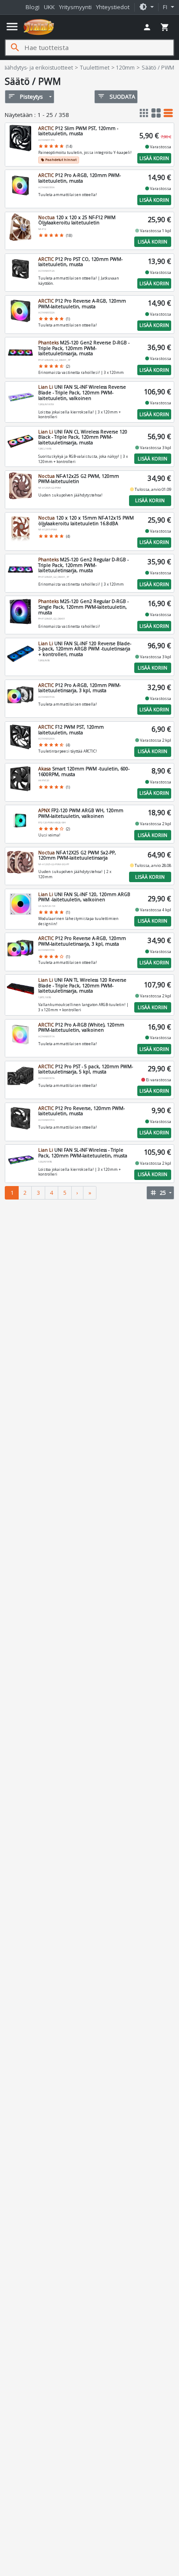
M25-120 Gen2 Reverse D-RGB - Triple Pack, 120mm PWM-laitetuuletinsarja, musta (84, 348)
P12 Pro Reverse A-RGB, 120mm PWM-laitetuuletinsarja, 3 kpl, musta (82, 941)
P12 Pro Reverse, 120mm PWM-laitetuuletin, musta (81, 1111)
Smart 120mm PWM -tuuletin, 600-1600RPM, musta (84, 771)
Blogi (33, 7)
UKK (49, 7)
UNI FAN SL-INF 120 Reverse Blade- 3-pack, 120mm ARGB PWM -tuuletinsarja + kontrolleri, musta (85, 649)
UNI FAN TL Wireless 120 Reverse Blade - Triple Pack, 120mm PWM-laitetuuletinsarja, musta (82, 985)
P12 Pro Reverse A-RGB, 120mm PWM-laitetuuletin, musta (82, 304)
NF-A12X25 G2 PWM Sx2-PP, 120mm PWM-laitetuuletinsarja (77, 855)
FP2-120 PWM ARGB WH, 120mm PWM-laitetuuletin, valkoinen (81, 813)
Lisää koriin (154, 158)
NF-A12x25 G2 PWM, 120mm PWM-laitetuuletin (79, 479)
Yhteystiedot (113, 7)
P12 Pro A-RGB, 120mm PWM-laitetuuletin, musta (80, 178)
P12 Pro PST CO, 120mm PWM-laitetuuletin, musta (80, 262)
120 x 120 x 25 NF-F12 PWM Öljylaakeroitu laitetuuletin (77, 220)
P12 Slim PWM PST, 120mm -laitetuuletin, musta (78, 131)
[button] (146, 7)
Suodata (116, 96)
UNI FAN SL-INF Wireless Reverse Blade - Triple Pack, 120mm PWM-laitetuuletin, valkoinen (82, 392)
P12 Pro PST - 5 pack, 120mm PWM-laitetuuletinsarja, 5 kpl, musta (86, 1069)
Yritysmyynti (75, 7)
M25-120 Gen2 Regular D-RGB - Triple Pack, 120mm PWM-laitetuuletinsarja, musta (83, 565)
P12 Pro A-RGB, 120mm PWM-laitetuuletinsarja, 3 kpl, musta (80, 688)
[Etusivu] (39, 27)
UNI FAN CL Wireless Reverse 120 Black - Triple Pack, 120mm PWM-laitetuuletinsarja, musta (83, 437)
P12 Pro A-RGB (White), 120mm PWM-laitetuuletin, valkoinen (81, 1028)
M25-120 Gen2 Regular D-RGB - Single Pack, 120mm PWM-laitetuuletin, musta (83, 607)
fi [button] (166, 7)
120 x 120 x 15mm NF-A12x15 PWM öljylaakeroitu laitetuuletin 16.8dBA (86, 521)
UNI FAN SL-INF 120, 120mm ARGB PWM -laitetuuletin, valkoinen (84, 897)
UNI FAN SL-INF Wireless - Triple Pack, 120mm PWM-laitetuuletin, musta (83, 1153)
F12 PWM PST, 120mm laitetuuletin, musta (71, 730)
